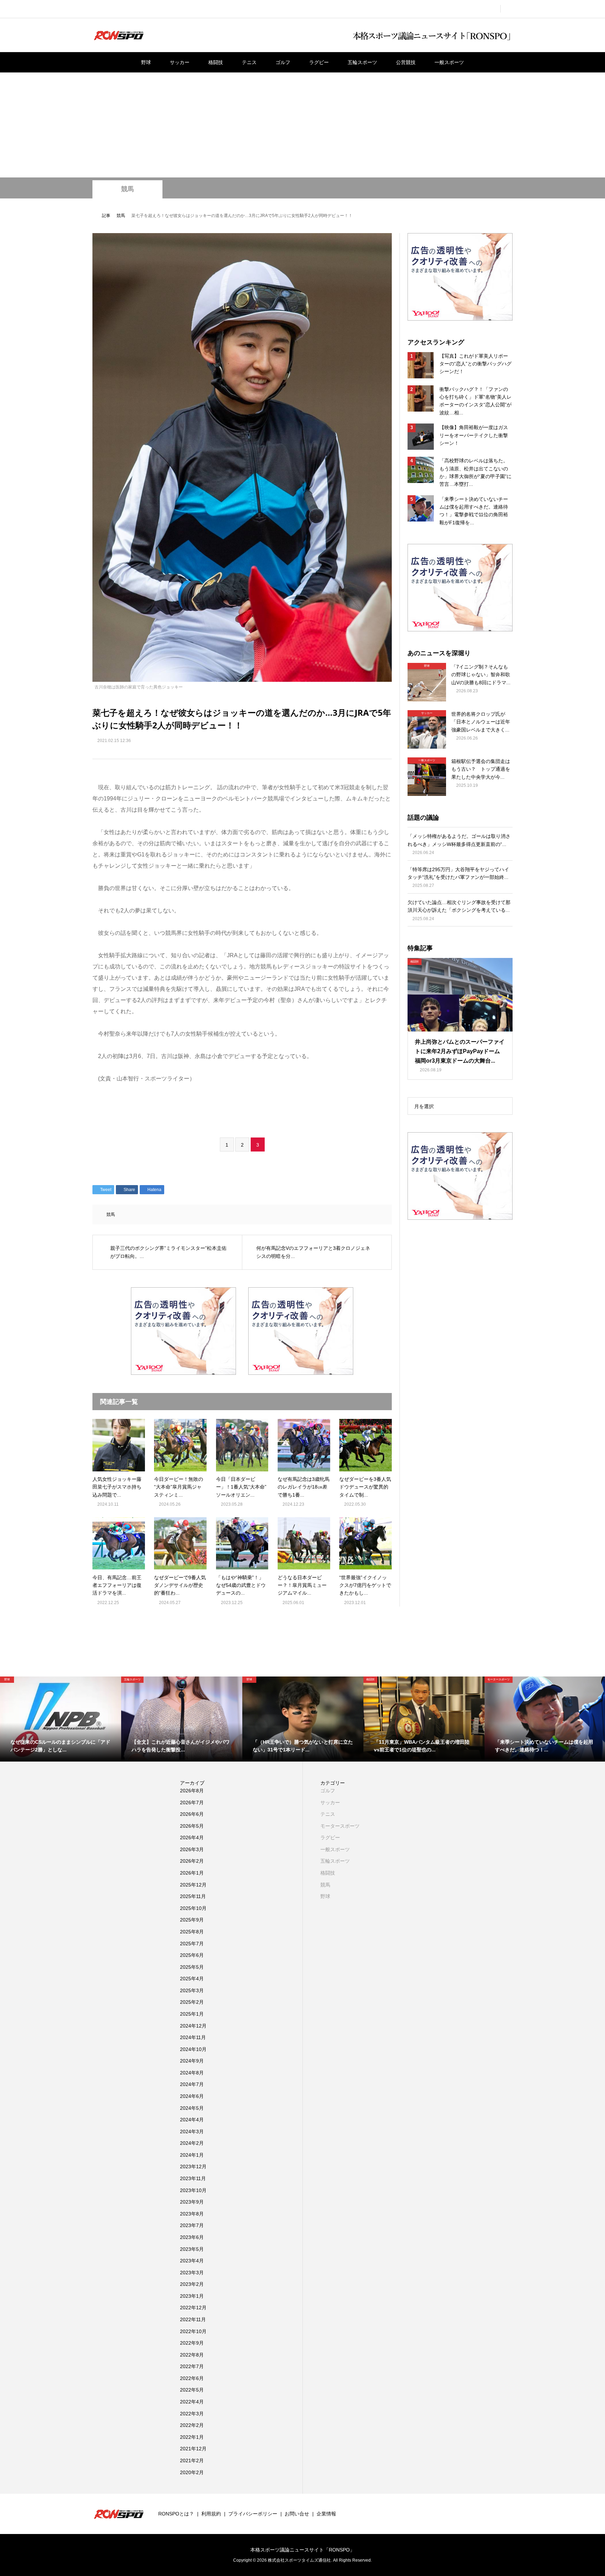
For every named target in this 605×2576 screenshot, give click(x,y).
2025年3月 (192, 1990)
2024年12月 (193, 2026)
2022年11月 (193, 2319)
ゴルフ (283, 62)
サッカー (180, 62)
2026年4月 (192, 1837)
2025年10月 (193, 1908)
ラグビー (319, 62)
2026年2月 (192, 1861)
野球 (146, 62)
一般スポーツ (449, 62)
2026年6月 (192, 1814)
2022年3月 (192, 2414)
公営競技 (406, 62)
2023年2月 (192, 2284)
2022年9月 (192, 2343)
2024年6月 (192, 2096)
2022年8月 (192, 2355)
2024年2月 (192, 2143)
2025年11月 (193, 1896)
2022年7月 (192, 2366)
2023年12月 (193, 2166)
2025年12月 (193, 1885)
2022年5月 (192, 2390)
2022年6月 (192, 2378)
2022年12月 (193, 2308)
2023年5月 (192, 2249)
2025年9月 (192, 1920)
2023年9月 (192, 2202)
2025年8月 (192, 1932)
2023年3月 (192, 2273)
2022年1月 (192, 2437)
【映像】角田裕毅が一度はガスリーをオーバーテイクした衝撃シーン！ (474, 435)
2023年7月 (192, 2225)
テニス (249, 62)
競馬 (127, 189)
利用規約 (211, 2514)
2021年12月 (193, 2449)
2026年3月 (192, 1849)
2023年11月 (193, 2178)
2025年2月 (192, 2002)
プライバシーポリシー (253, 2514)
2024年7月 (192, 2084)
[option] (61, 1719)
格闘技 (216, 62)
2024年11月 (193, 2037)
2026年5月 (192, 1826)
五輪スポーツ (362, 62)
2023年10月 (193, 2190)
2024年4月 (192, 2120)
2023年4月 (192, 2261)
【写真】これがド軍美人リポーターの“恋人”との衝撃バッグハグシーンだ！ (475, 364)
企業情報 (326, 2514)
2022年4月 (192, 2402)
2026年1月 (192, 1873)
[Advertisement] (302, 125)
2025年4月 (192, 1979)
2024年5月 (192, 2108)
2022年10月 (193, 2331)
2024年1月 (192, 2155)
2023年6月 (192, 2237)
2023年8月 (192, 2214)
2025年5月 (192, 1967)
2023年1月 (192, 2296)
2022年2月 (192, 2425)
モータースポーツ (340, 1826)
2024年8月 (192, 2073)
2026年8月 (192, 1791)
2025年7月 (192, 1944)
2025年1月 (192, 2014)
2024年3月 (192, 2131)
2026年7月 (192, 1802)
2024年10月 (193, 2049)
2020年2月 (192, 2472)
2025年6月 (192, 1955)
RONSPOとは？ (176, 2514)
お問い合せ (297, 2514)
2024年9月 (192, 2061)
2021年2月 (192, 2460)
